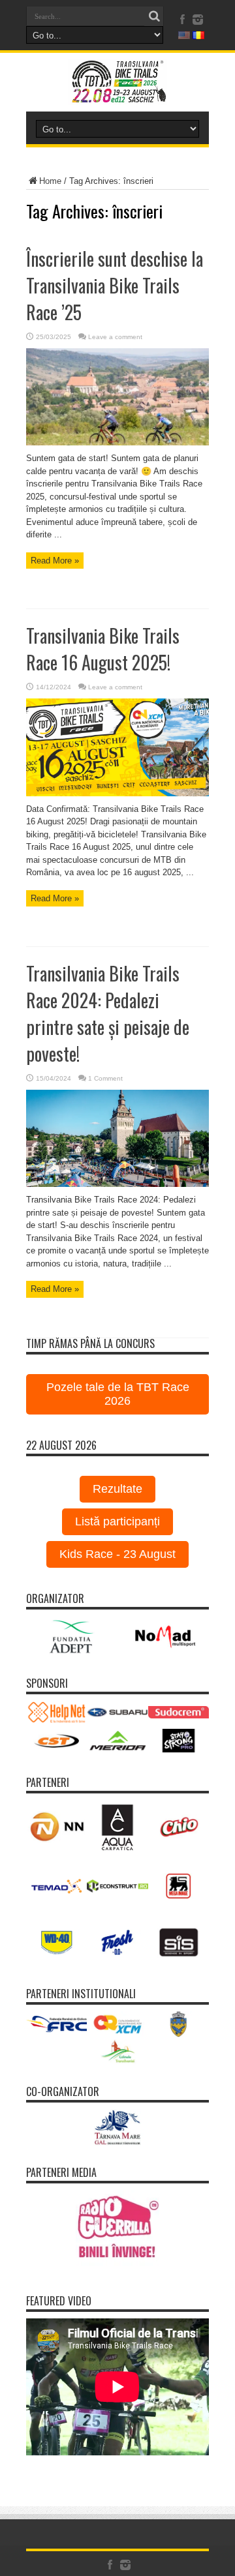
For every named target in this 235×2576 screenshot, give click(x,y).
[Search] (154, 16)
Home (50, 181)
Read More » (55, 561)
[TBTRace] (117, 95)
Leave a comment (115, 337)
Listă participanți (117, 1521)
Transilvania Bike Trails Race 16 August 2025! (103, 649)
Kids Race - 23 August (117, 1554)
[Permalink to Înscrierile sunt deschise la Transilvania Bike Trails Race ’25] (117, 442)
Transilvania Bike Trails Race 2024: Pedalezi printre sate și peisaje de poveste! (108, 1013)
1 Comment (105, 1078)
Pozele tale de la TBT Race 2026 (118, 1394)
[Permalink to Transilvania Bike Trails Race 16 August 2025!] (117, 793)
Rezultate (117, 1489)
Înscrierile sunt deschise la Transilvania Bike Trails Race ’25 (115, 285)
